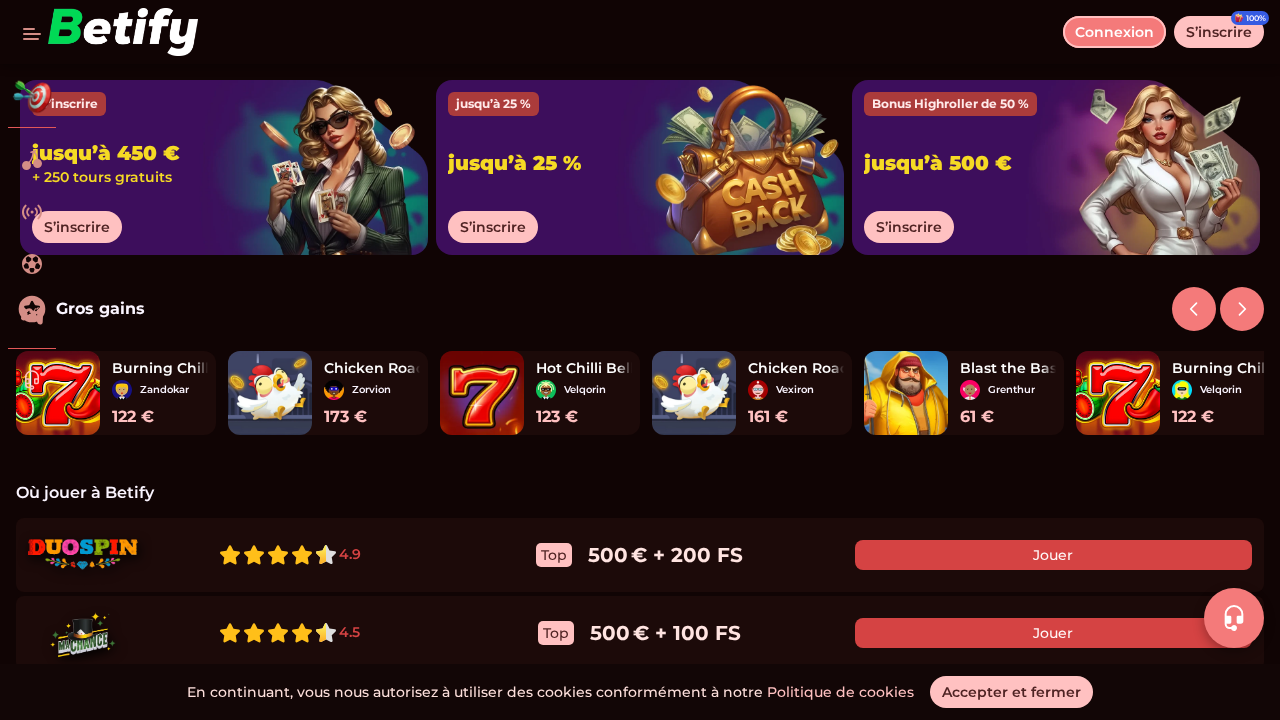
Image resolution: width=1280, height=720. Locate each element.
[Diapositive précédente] (1242, 309)
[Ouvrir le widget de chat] (1234, 618)
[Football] (32, 264)
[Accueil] (123, 31)
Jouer (1053, 555)
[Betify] (32, 160)
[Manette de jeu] (32, 316)
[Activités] (32, 96)
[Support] (32, 380)
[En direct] (32, 212)
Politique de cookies (840, 692)
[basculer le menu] (32, 32)
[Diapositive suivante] (1194, 309)
